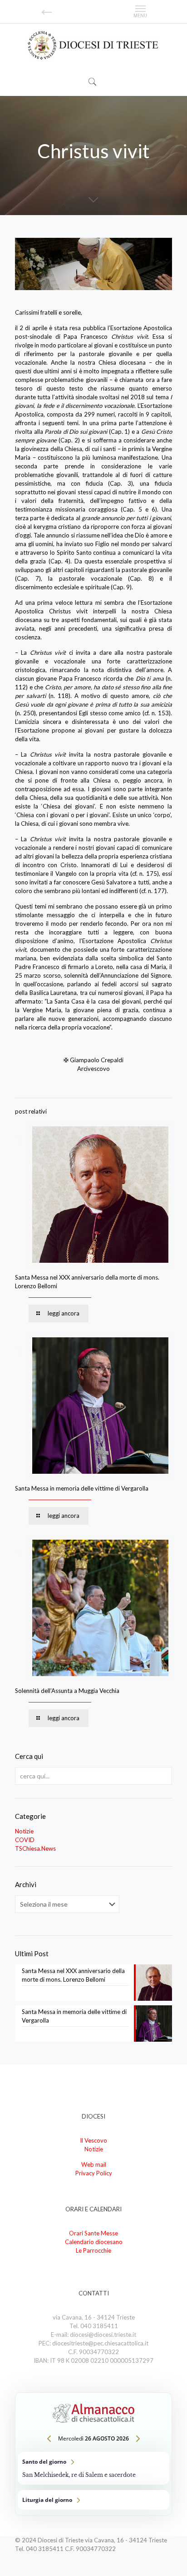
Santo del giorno (93, 2468)
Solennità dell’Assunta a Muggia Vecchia (67, 1691)
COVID (25, 1840)
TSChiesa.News (35, 1848)
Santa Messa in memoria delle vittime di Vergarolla (82, 1488)
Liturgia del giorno (93, 2500)
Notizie (24, 1831)
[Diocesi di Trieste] (93, 46)
